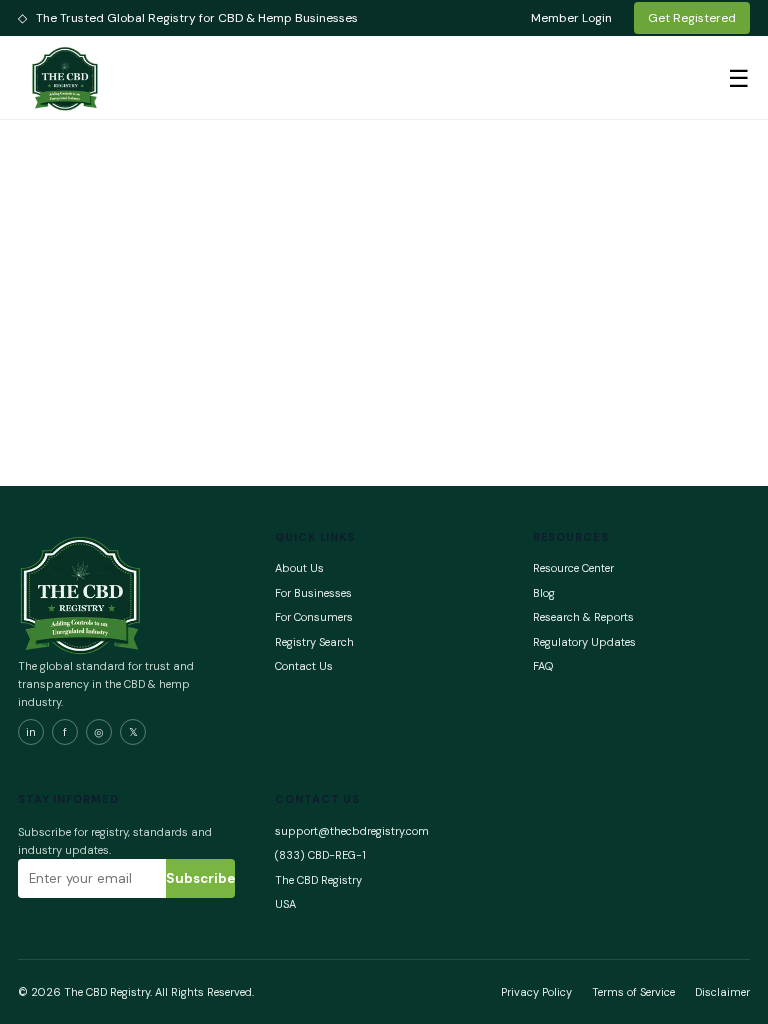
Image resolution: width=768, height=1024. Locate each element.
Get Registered (692, 18)
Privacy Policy (536, 992)
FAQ (543, 666)
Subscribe (200, 878)
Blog (544, 593)
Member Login (571, 18)
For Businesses (313, 593)
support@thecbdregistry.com (352, 831)
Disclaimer (722, 992)
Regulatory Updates (584, 642)
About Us (299, 568)
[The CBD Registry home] (66, 78)
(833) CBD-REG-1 (320, 855)
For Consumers (314, 617)
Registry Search (314, 642)
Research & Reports (583, 617)
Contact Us (304, 666)
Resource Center (573, 568)
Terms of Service (633, 992)
